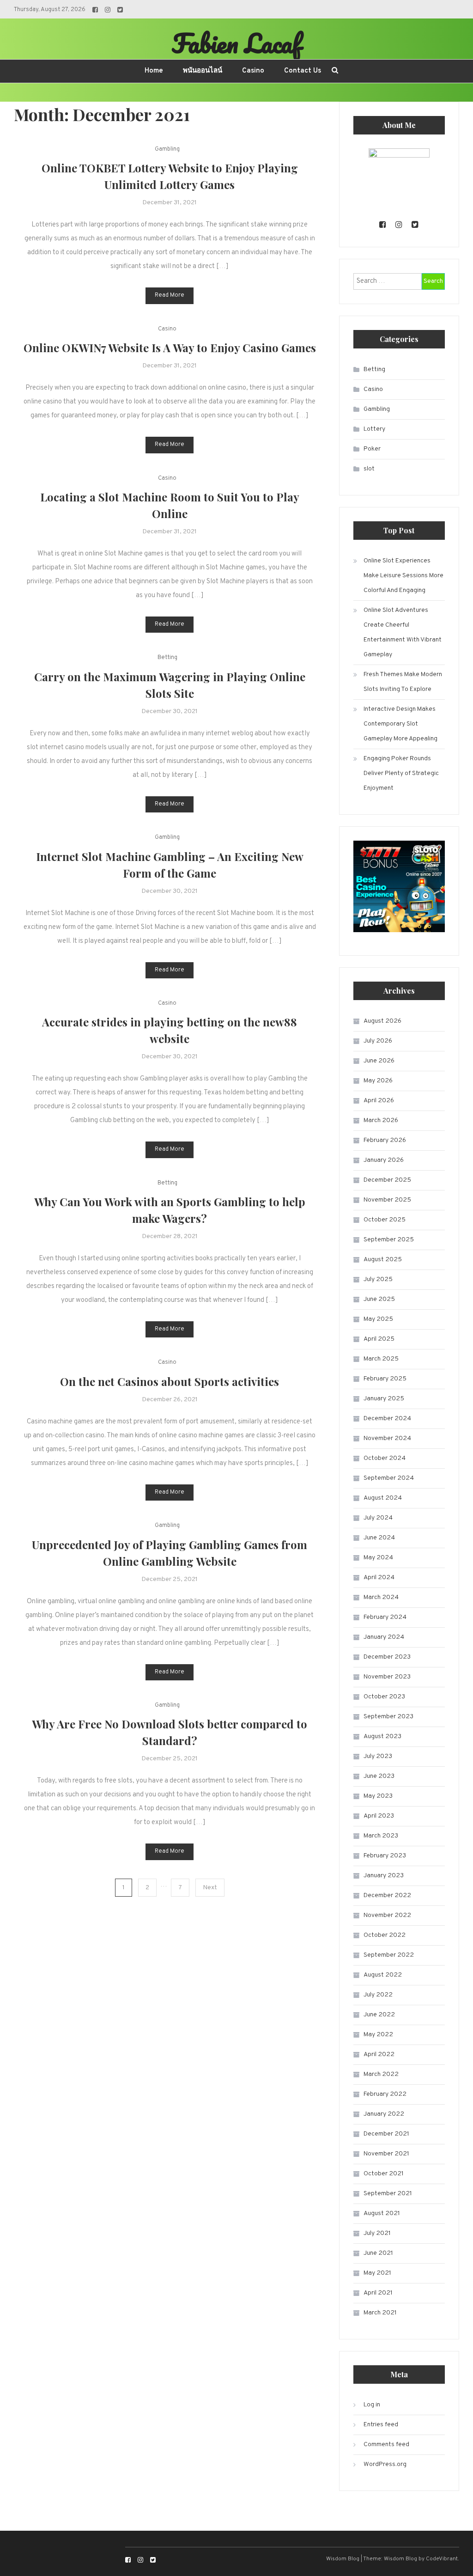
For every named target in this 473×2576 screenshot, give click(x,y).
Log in (372, 2405)
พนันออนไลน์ (203, 71)
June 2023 (379, 1776)
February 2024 (385, 1617)
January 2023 (384, 1876)
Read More (170, 295)
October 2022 (385, 1935)
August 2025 (383, 1260)
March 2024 (381, 1597)
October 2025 (385, 1220)
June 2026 (379, 1061)
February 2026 (385, 1140)
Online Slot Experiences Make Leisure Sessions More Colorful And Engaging (403, 576)
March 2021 (380, 2313)
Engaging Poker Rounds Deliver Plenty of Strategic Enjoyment (401, 773)
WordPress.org (385, 2464)
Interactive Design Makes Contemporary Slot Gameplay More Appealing (400, 724)
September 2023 (388, 1717)
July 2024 (378, 1518)
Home (154, 71)
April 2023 (379, 1816)
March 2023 (381, 1836)
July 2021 (377, 2233)
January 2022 (384, 2114)
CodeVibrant (442, 2559)
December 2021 (386, 2134)
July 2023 (378, 1756)
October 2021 (384, 2174)
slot (369, 469)
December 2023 (387, 1657)
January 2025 (384, 1399)
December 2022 (387, 1895)
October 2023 (384, 1697)
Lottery (374, 429)
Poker (372, 449)
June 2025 (379, 1299)
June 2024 (379, 1538)
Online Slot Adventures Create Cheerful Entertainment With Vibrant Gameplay (403, 632)
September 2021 (388, 2194)
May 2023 (378, 1796)
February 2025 (385, 1379)
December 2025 (387, 1180)
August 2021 (382, 2213)
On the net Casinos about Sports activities (170, 1381)
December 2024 (387, 1419)
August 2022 (383, 1975)
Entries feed (381, 2425)
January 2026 (384, 1160)
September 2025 (389, 1240)
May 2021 (377, 2273)
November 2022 (387, 1915)
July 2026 (378, 1041)
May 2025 (378, 1319)
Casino (253, 71)
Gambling (167, 149)
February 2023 (385, 1856)
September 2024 (389, 1478)
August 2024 (383, 1498)
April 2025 (379, 1339)
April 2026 (379, 1101)
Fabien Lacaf (236, 43)
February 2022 (385, 2094)
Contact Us (303, 71)
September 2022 (389, 1955)
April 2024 (379, 1578)
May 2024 (378, 1558)
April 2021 (378, 2293)
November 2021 (386, 2154)
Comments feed (386, 2445)
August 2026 (382, 1021)
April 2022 (379, 2054)
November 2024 (387, 1438)
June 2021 (378, 2253)
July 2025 (378, 1279)
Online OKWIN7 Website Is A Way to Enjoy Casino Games (170, 348)
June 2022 (379, 2015)
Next (210, 1888)
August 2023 (382, 1737)
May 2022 (378, 2035)
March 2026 (381, 1120)
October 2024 (385, 1458)
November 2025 (387, 1200)
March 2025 (381, 1359)
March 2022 (381, 2074)
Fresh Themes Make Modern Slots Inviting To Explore (403, 682)
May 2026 (378, 1081)
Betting (167, 658)
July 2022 (378, 1995)
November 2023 (387, 1677)
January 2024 (384, 1637)
